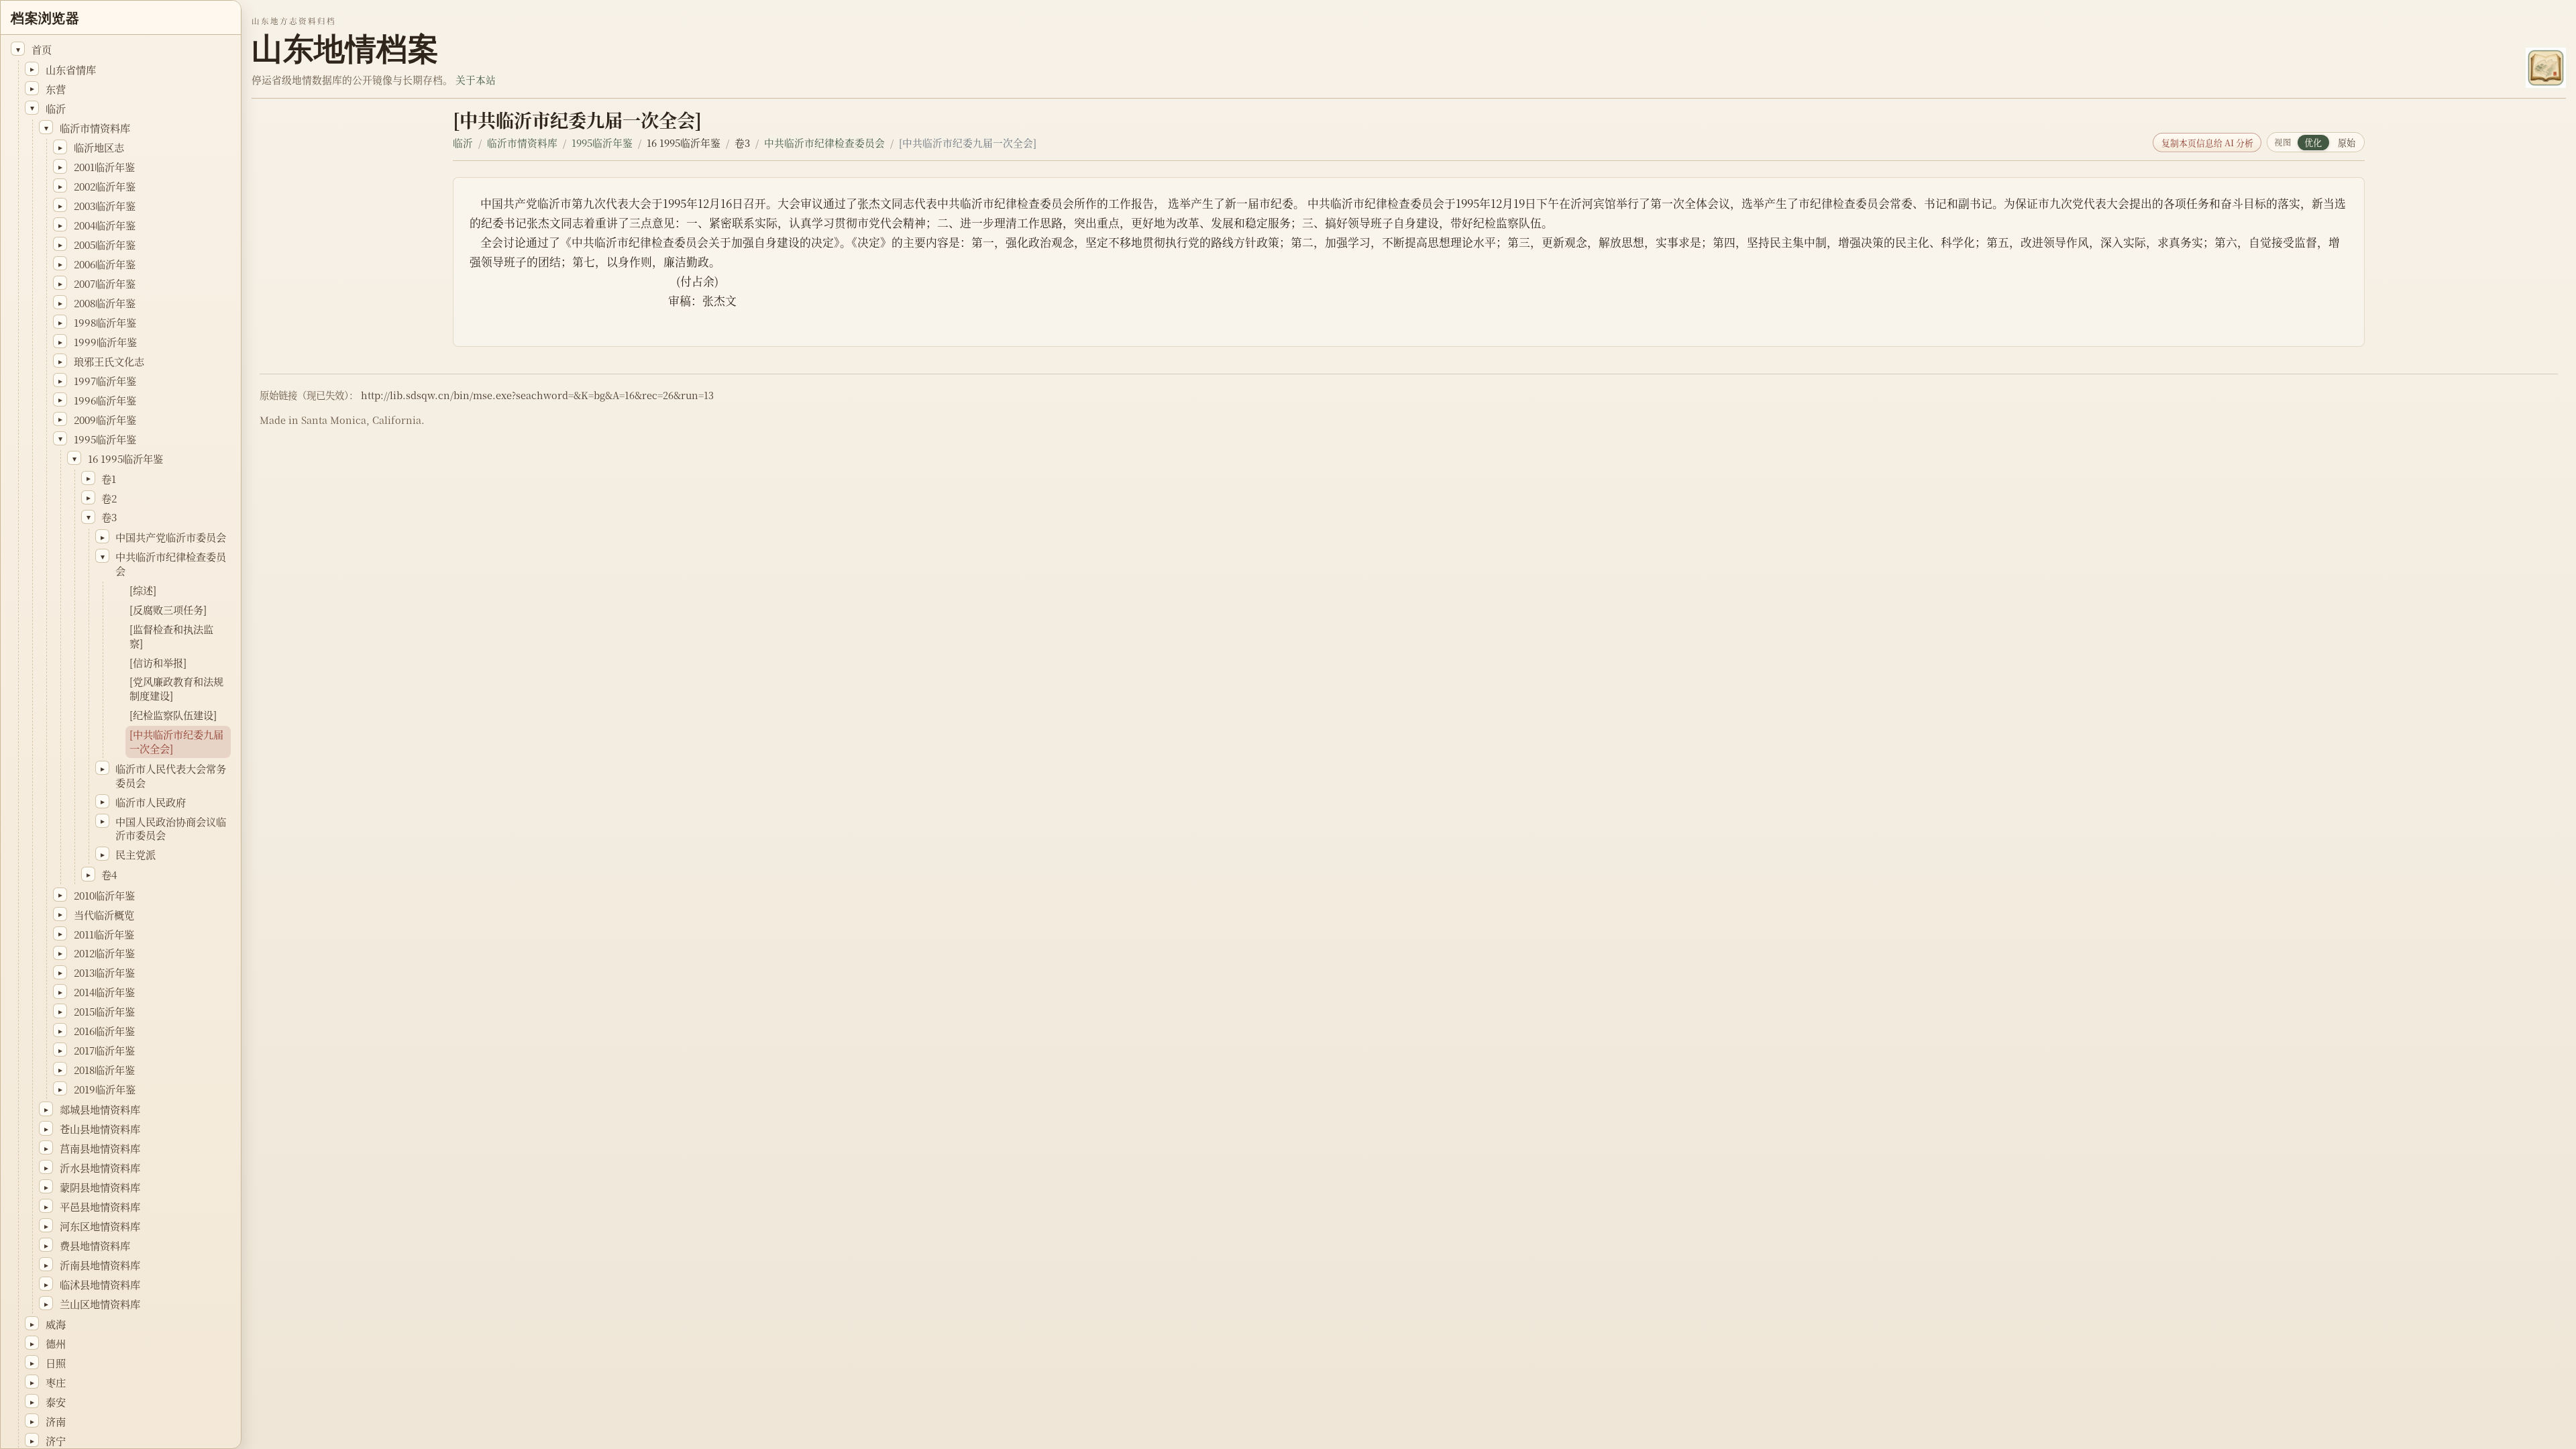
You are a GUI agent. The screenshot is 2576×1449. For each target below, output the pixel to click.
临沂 (463, 143)
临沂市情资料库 (522, 143)
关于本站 (476, 79)
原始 (2347, 143)
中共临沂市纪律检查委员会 (824, 143)
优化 (2313, 143)
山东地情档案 (345, 49)
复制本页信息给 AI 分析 (2207, 143)
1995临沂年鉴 (602, 143)
